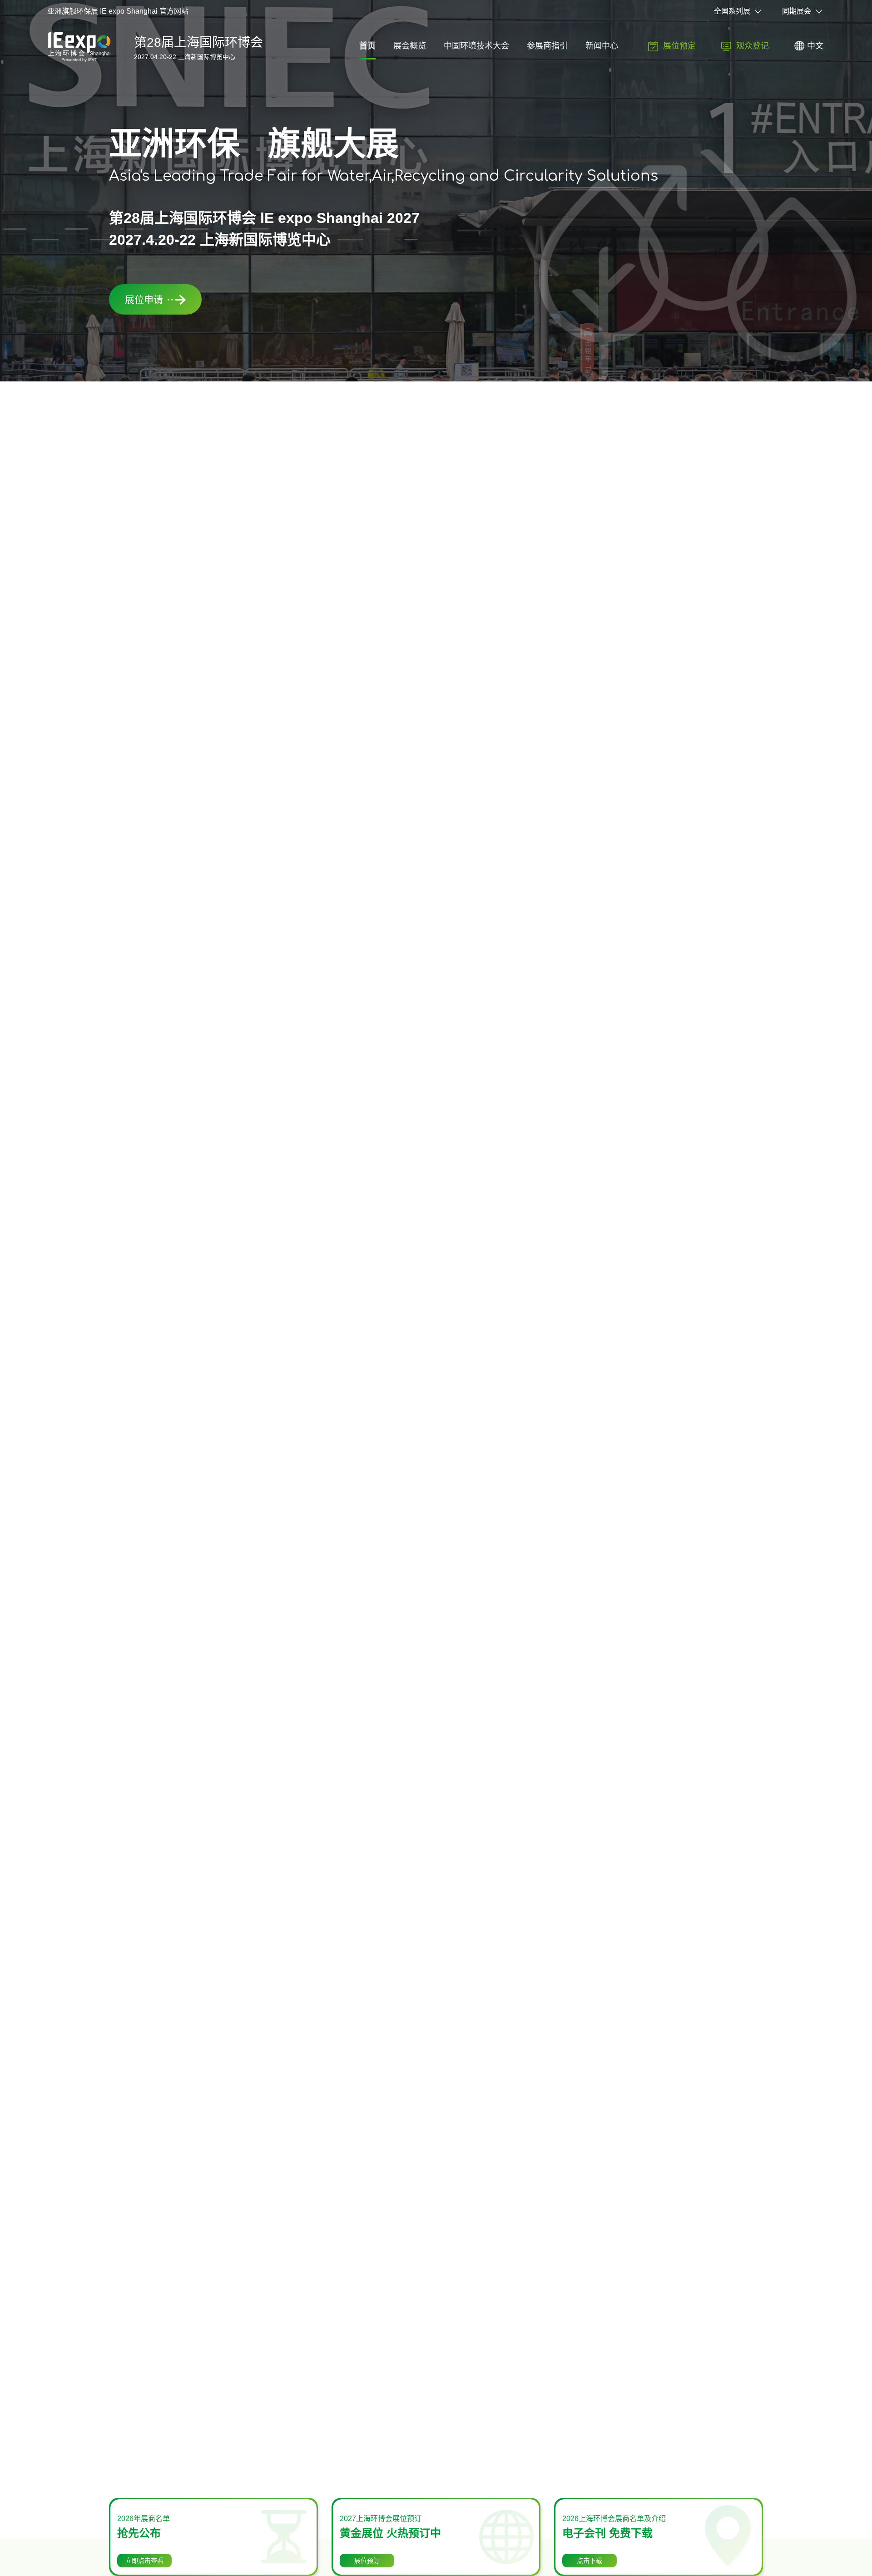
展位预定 (679, 46)
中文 (815, 46)
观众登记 (753, 46)
